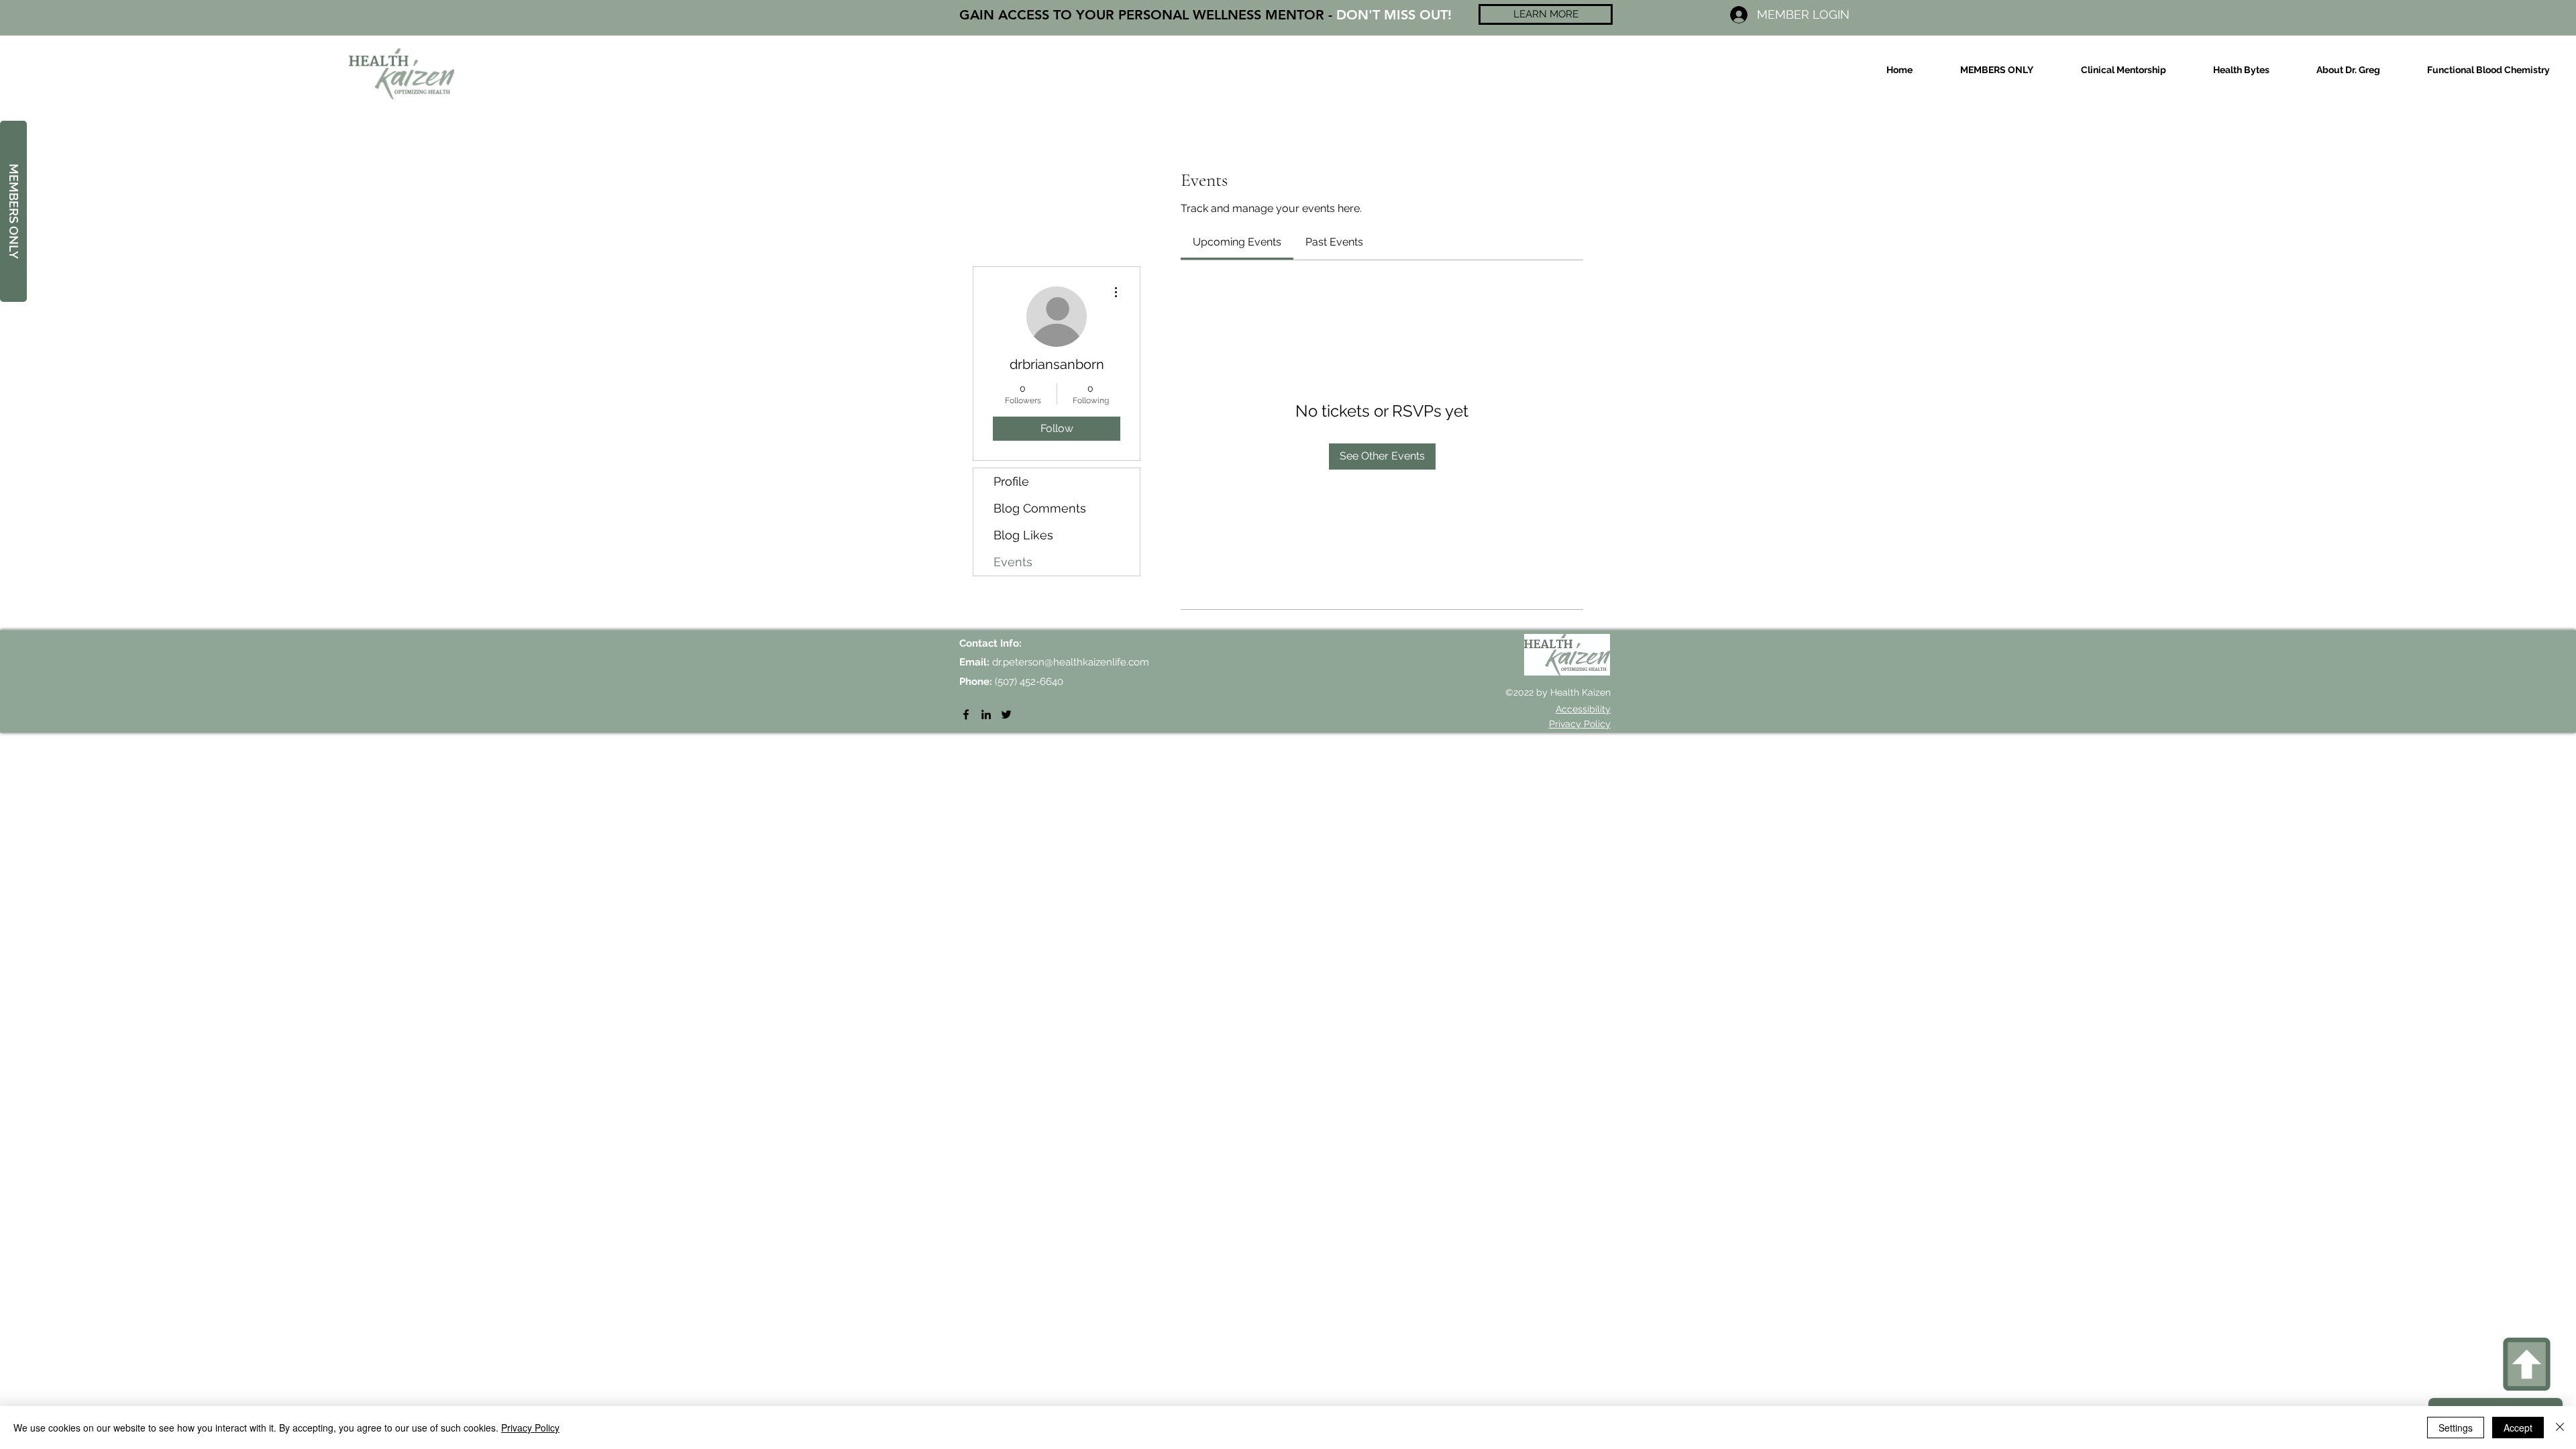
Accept (2518, 1428)
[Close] (2560, 1428)
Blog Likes (1023, 535)
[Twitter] (1006, 714)
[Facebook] (966, 714)
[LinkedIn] (986, 714)
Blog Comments (1040, 508)
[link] (1237, 242)
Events (1013, 562)
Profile (1011, 481)
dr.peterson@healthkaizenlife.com (1071, 662)
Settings (2456, 1428)
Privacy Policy (530, 1428)
